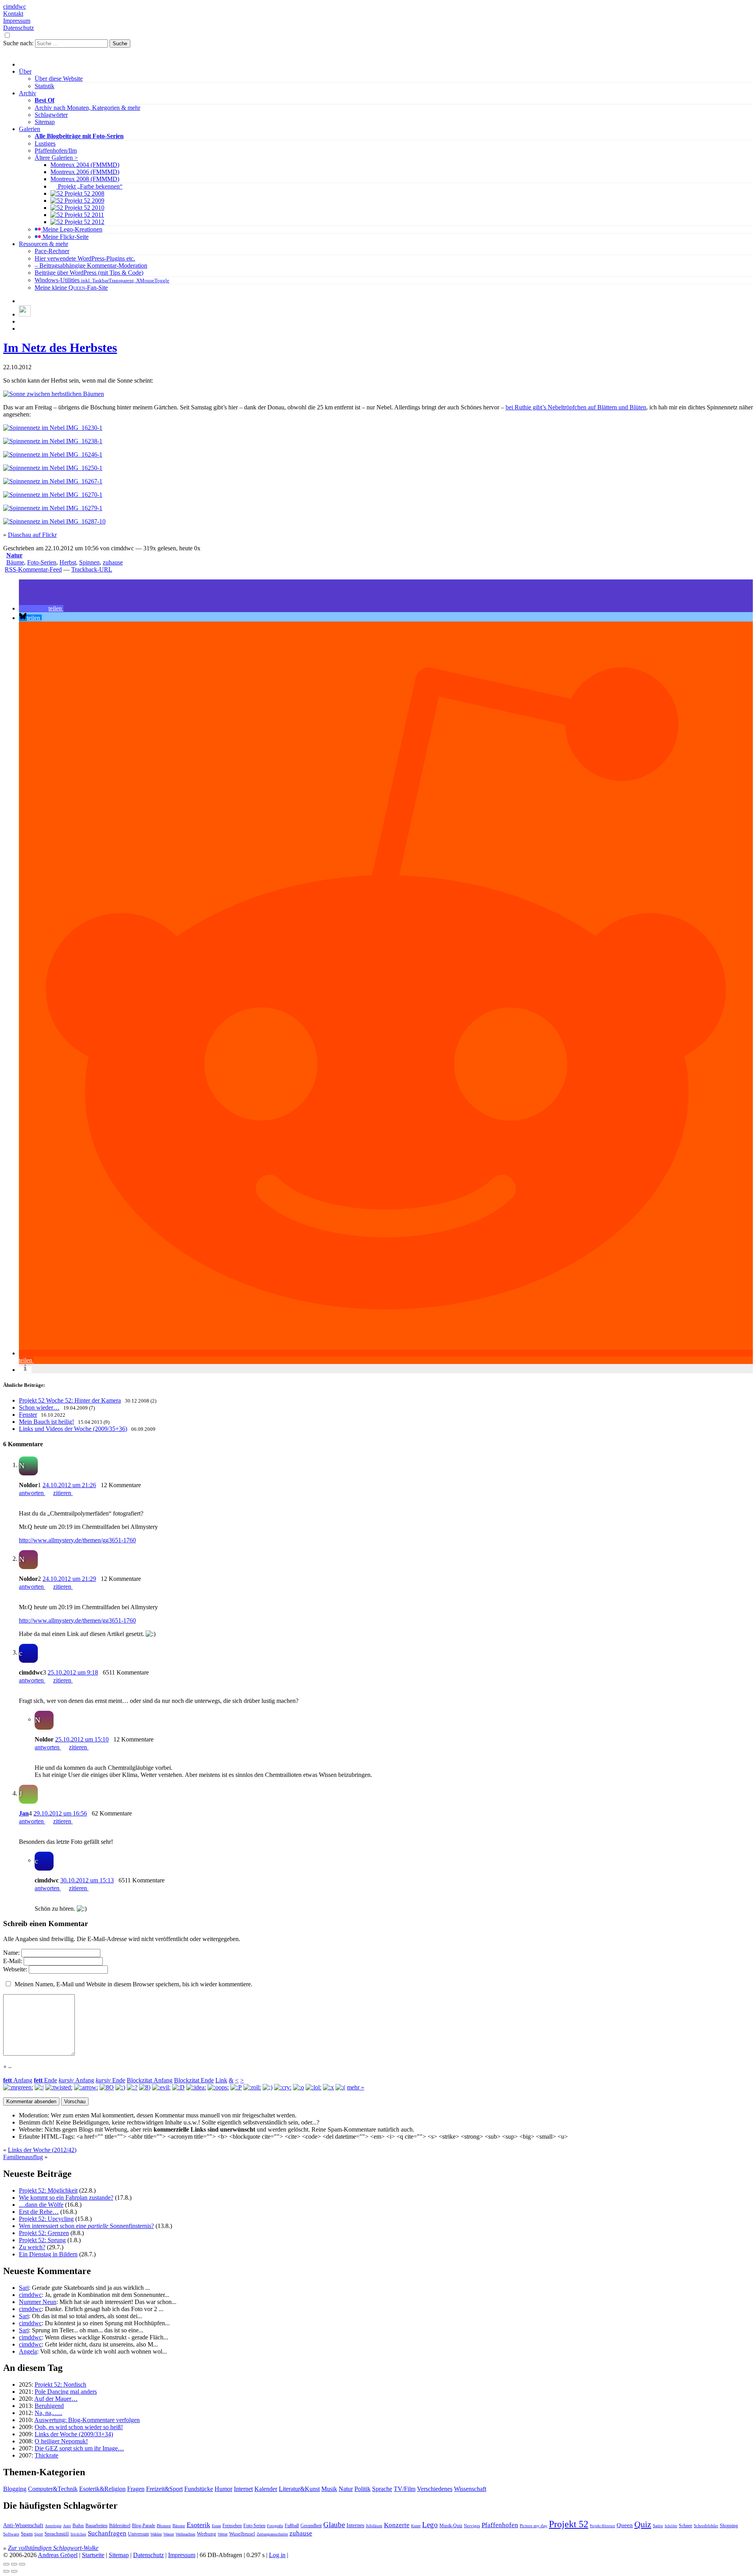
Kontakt (13, 14)
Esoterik (198, 2525)
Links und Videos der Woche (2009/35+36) (73, 1429)
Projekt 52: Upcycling (46, 2219)
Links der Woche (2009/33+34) (74, 2434)
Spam (27, 2534)
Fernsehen (232, 2526)
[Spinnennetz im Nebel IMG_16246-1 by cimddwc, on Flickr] (53, 454)
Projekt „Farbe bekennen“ (89, 186)
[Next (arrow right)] (14, 2571)
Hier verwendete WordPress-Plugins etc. (85, 258)
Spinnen (89, 562)
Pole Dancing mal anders (66, 2392)
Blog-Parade (144, 2526)
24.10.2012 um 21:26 (69, 1485)
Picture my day (534, 2526)
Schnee (686, 2526)
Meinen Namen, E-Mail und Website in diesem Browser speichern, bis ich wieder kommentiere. (133, 1984)
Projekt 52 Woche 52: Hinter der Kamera (70, 1400)
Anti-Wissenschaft (23, 2525)
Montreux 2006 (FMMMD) (85, 172)
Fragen (136, 2489)
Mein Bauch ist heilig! (46, 1422)
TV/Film (405, 2489)
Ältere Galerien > (56, 158)
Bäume (15, 562)
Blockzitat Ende (194, 2080)
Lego (430, 2525)
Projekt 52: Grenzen (44, 2233)
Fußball (292, 2526)
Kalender (266, 2489)
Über (25, 71)
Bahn (78, 2525)
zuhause (113, 562)
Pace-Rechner (52, 251)
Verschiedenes (435, 2489)
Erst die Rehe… (39, 2212)
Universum (138, 2534)
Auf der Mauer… (56, 2399)
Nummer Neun (38, 2302)
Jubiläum (374, 2526)
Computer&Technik (53, 2489)
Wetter (223, 2534)
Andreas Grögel (58, 2555)
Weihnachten (185, 2534)
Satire (658, 2526)
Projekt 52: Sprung (42, 2240)
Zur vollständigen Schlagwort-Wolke (53, 2548)
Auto (67, 2526)
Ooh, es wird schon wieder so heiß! (79, 2427)
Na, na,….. (48, 2413)
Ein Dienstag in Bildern (48, 2254)
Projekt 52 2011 (83, 215)
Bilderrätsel (120, 2526)
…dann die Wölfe (41, 2205)
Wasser (169, 2534)
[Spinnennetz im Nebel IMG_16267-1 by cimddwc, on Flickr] (53, 481)
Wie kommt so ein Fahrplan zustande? (66, 2198)
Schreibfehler (706, 2526)
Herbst (68, 562)
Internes (355, 2525)
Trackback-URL (92, 569)
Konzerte (397, 2525)
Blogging (15, 2489)
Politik (362, 2489)
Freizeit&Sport (164, 2489)
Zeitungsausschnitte (272, 2534)
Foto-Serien (42, 562)
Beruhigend (49, 2406)
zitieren (63, 1493)
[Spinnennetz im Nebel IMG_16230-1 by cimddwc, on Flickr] (53, 428)
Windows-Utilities (102, 280)
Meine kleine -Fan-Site (71, 288)
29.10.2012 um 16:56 (60, 1813)
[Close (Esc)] (6, 2564)
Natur (14, 555)
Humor (223, 2489)
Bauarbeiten (96, 2526)
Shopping (729, 2526)
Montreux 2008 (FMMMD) (85, 179)
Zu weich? (32, 2247)
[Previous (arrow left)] (6, 2571)
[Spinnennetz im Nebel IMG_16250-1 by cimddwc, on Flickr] (53, 468)
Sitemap (45, 122)
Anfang (18, 2080)
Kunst (416, 2526)
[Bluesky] (25, 314)
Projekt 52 (569, 2524)
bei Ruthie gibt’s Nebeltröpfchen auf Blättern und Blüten (576, 407)
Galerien (30, 129)
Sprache (382, 2489)
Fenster (28, 1415)
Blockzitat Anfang (150, 2080)
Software (11, 2534)
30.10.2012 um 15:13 (87, 1880)
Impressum (17, 21)
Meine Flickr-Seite (65, 237)
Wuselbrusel (242, 2534)
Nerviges (472, 2526)
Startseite (93, 2555)
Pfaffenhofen (500, 2525)
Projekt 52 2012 (84, 222)
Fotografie (275, 2526)
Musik (329, 2489)
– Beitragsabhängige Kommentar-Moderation (91, 266)
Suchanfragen (107, 2533)
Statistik (44, 86)
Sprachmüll (57, 2534)
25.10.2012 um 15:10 (82, 1739)
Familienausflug (23, 2157)
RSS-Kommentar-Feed (33, 569)
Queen (625, 2525)
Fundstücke (199, 2489)
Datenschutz (19, 28)
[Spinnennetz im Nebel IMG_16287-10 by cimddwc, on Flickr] (54, 521)
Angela (28, 2351)
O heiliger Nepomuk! (61, 2441)
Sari (24, 2288)
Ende (45, 2080)
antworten (32, 1493)
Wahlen (156, 2534)
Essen (216, 2526)
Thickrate (46, 2455)
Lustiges (45, 143)
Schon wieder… (39, 1407)
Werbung (207, 2534)
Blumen (164, 2526)
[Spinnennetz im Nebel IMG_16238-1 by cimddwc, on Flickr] (53, 441)
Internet (243, 2489)
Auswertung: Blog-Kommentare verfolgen (87, 2420)
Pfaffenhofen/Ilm (56, 151)
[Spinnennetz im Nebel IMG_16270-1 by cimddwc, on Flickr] (53, 495)
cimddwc (15, 6)
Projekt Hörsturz (602, 2526)
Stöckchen (78, 2534)
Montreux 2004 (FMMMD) (85, 165)
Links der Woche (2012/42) (42, 2150)
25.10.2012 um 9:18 (73, 1672)
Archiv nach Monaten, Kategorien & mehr (87, 108)
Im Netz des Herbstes (60, 348)
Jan (24, 1813)
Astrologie (53, 2526)
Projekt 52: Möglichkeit (48, 2190)
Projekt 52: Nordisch (60, 2384)
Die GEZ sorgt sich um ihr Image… (79, 2448)
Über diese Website (59, 79)
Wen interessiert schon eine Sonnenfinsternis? (86, 2226)
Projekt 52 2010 (84, 208)
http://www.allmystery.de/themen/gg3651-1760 (77, 1540)
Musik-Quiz (451, 2526)
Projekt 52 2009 (84, 201)
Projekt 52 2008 (84, 193)
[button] (41, 608)
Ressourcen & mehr (44, 244)
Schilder (671, 2526)
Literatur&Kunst (299, 2489)
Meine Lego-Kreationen (72, 229)
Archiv (28, 93)
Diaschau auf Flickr (32, 535)
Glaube (334, 2525)
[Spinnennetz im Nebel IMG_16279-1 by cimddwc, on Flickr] (53, 508)
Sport (39, 2534)
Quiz (643, 2524)
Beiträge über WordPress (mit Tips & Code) (89, 273)
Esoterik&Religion (102, 2489)
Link (221, 2080)
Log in (277, 2555)
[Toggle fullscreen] (14, 2564)
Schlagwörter (51, 115)
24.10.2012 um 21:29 (69, 1579)
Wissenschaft (470, 2489)
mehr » (356, 2087)
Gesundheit (311, 2526)
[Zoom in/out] (22, 2564)
